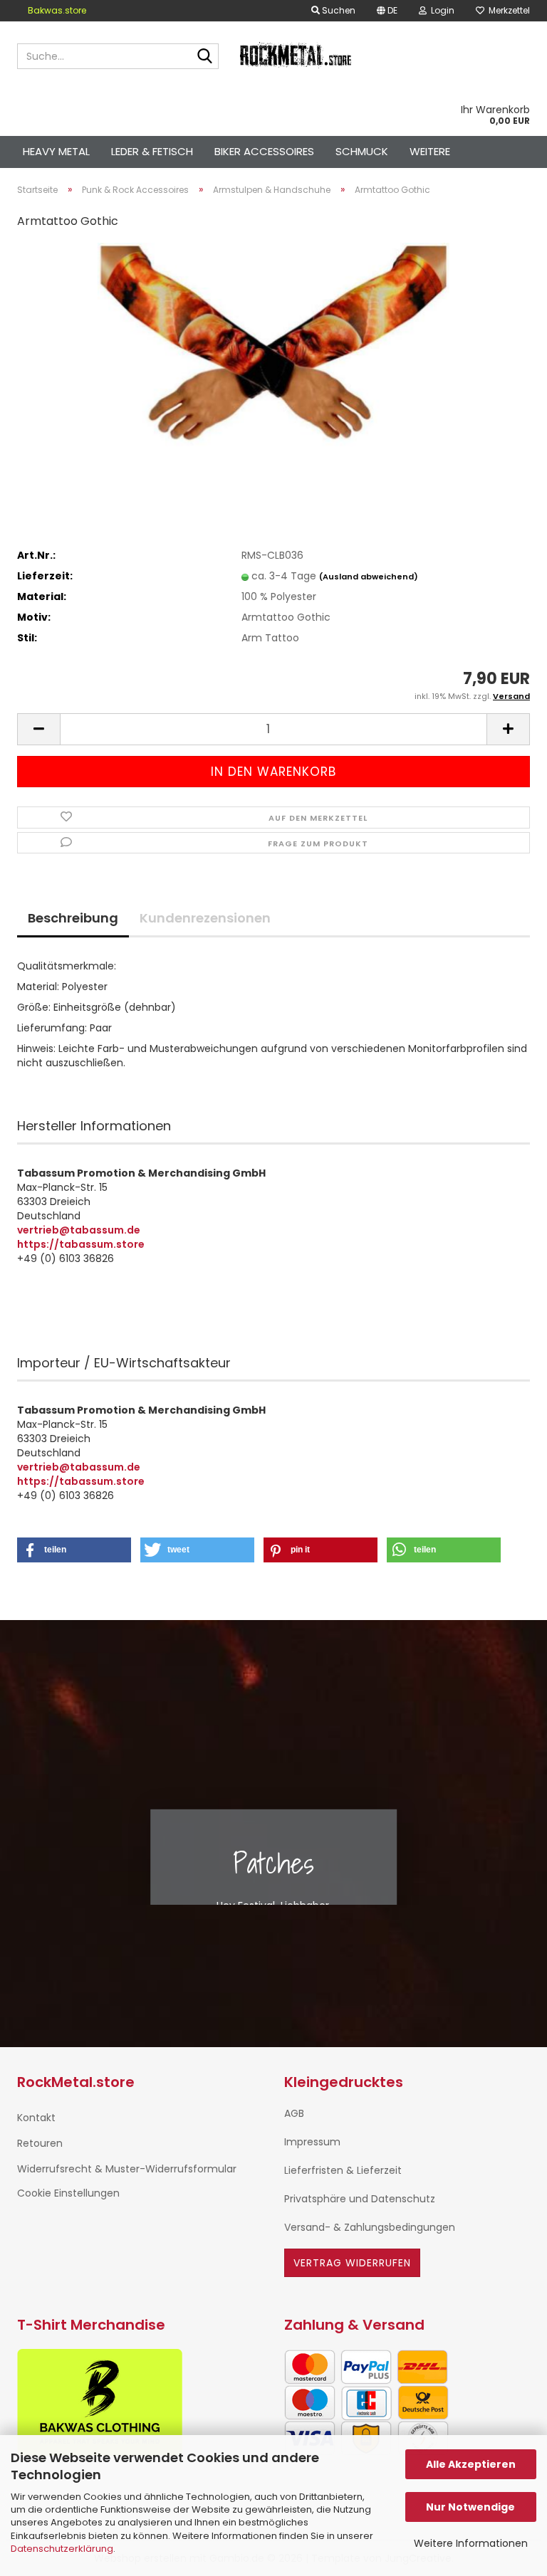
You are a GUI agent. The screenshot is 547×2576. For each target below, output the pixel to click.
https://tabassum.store (81, 1244)
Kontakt (36, 2118)
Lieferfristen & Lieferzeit (343, 2170)
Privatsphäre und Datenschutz (360, 2199)
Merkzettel (507, 10)
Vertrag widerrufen (352, 2263)
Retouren (40, 2143)
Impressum (312, 2142)
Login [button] (441, 10)
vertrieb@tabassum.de (79, 1230)
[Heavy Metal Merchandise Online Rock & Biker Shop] (296, 56)
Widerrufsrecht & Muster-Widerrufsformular (127, 2169)
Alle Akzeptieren (471, 2464)
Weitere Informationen (471, 2543)
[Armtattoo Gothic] (273, 349)
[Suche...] (205, 57)
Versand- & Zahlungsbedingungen (370, 2227)
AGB (294, 2113)
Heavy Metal (56, 151)
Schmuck (362, 151)
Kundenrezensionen (205, 918)
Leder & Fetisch (152, 151)
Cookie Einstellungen (68, 2193)
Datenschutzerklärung (62, 2549)
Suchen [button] (338, 10)
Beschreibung (73, 918)
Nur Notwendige (470, 2507)
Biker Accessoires (264, 151)
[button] (387, 11)
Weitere (430, 151)
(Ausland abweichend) (369, 577)
